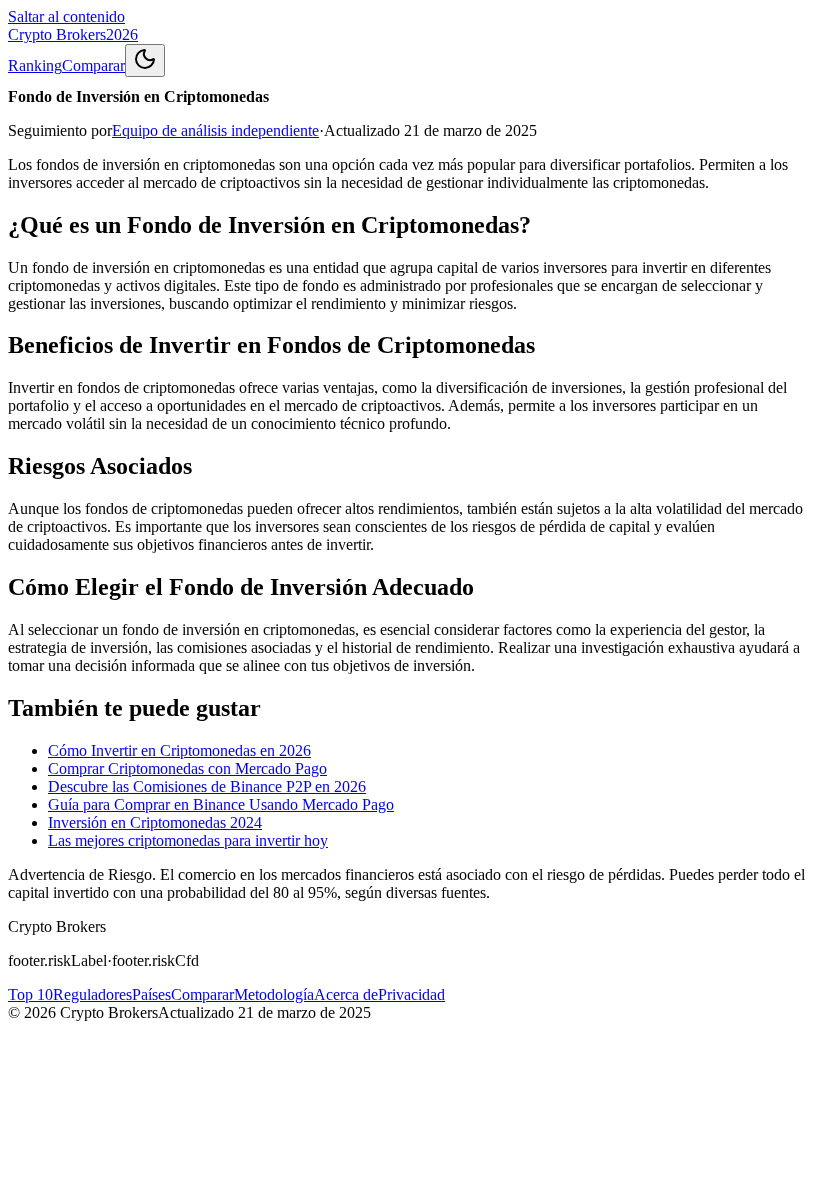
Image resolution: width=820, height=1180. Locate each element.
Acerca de (346, 994)
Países (151, 994)
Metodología (274, 994)
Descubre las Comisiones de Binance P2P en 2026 (207, 786)
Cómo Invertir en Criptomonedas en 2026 (179, 750)
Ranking (35, 65)
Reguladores (92, 994)
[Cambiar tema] (145, 60)
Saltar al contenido (66, 16)
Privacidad (411, 994)
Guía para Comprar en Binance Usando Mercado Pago (221, 804)
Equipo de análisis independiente (215, 130)
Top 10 (30, 994)
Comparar (93, 65)
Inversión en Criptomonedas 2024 (155, 822)
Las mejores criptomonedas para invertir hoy (188, 840)
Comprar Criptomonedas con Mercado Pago (187, 768)
